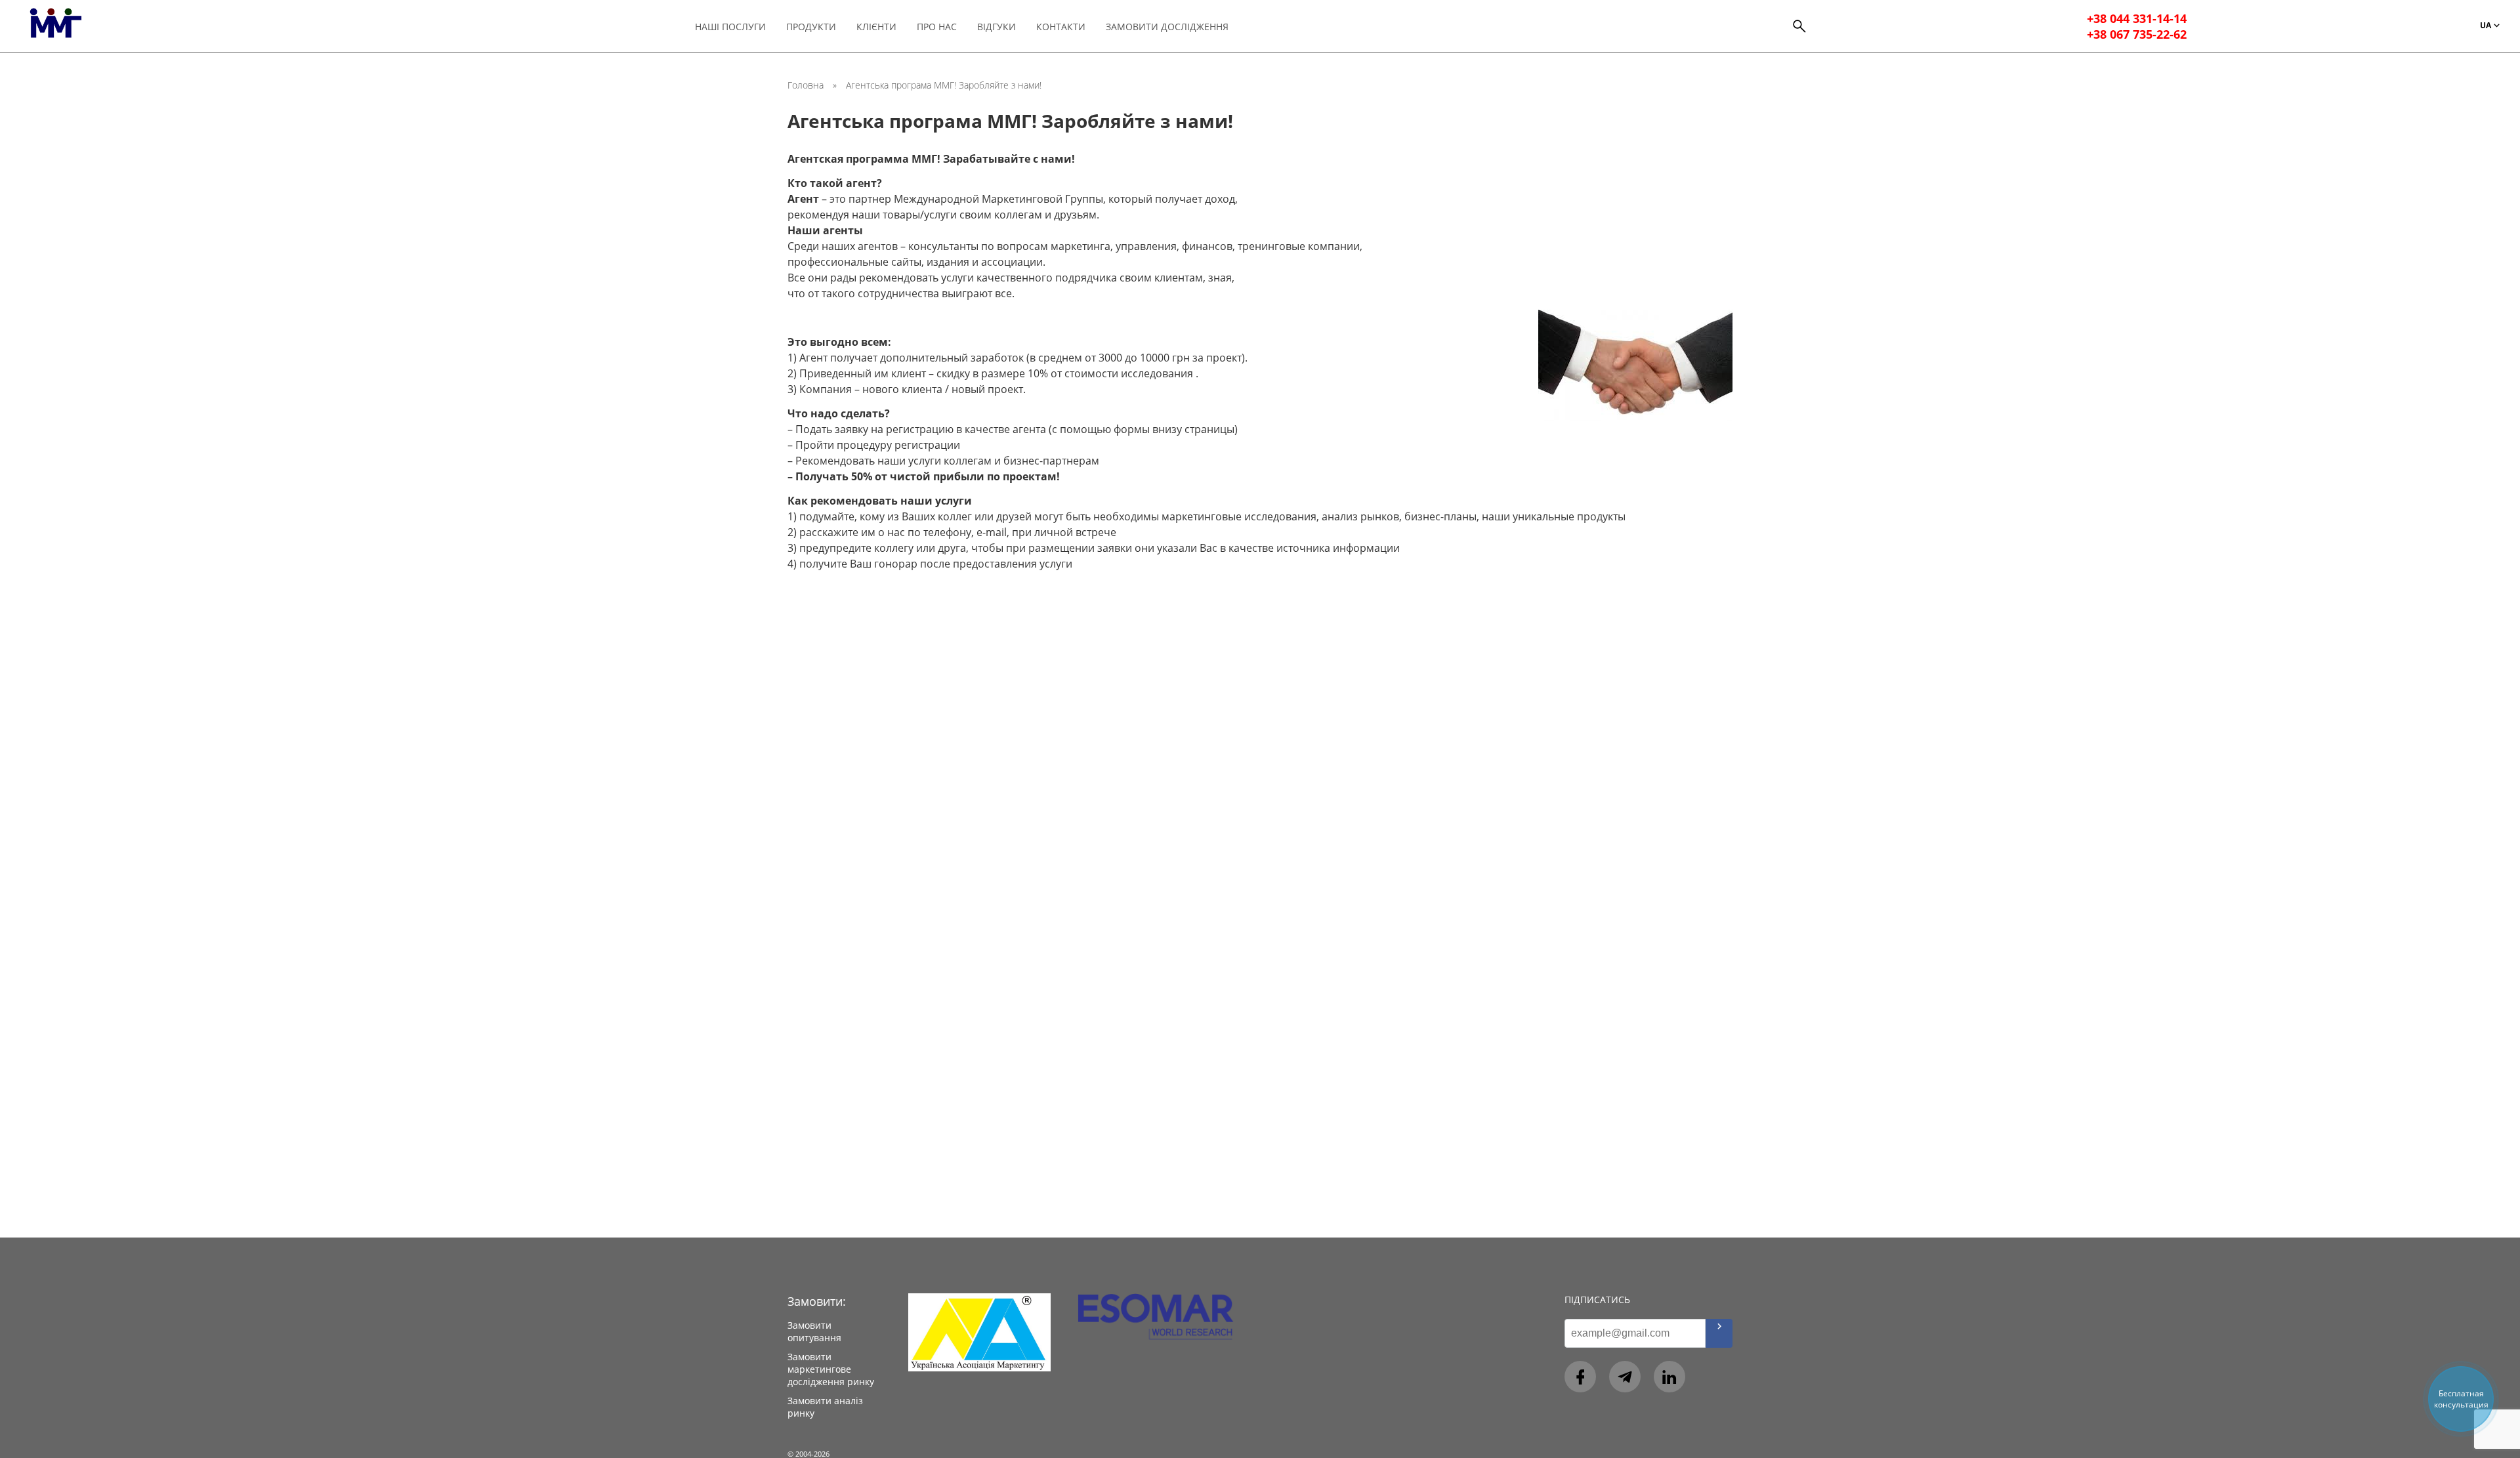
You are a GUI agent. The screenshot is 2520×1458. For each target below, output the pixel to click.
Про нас (937, 27)
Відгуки (997, 27)
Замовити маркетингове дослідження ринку (831, 1369)
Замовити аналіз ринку (825, 1407)
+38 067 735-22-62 (2137, 34)
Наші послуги (730, 27)
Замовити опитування (814, 1331)
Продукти (811, 27)
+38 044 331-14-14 (2137, 18)
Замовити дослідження (1167, 27)
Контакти (1061, 27)
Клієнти (876, 27)
